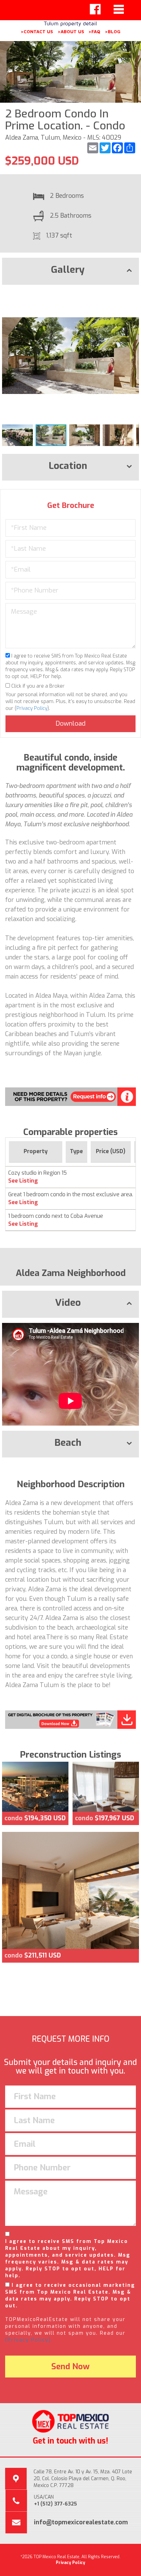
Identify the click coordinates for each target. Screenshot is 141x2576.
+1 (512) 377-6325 (55, 2504)
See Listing (23, 1181)
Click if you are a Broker (37, 686)
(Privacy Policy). (29, 2340)
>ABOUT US (71, 31)
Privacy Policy (32, 708)
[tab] (70, 271)
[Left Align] (95, 9)
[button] (133, 296)
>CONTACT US (37, 31)
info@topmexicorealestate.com (81, 2522)
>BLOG (113, 31)
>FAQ (94, 31)
